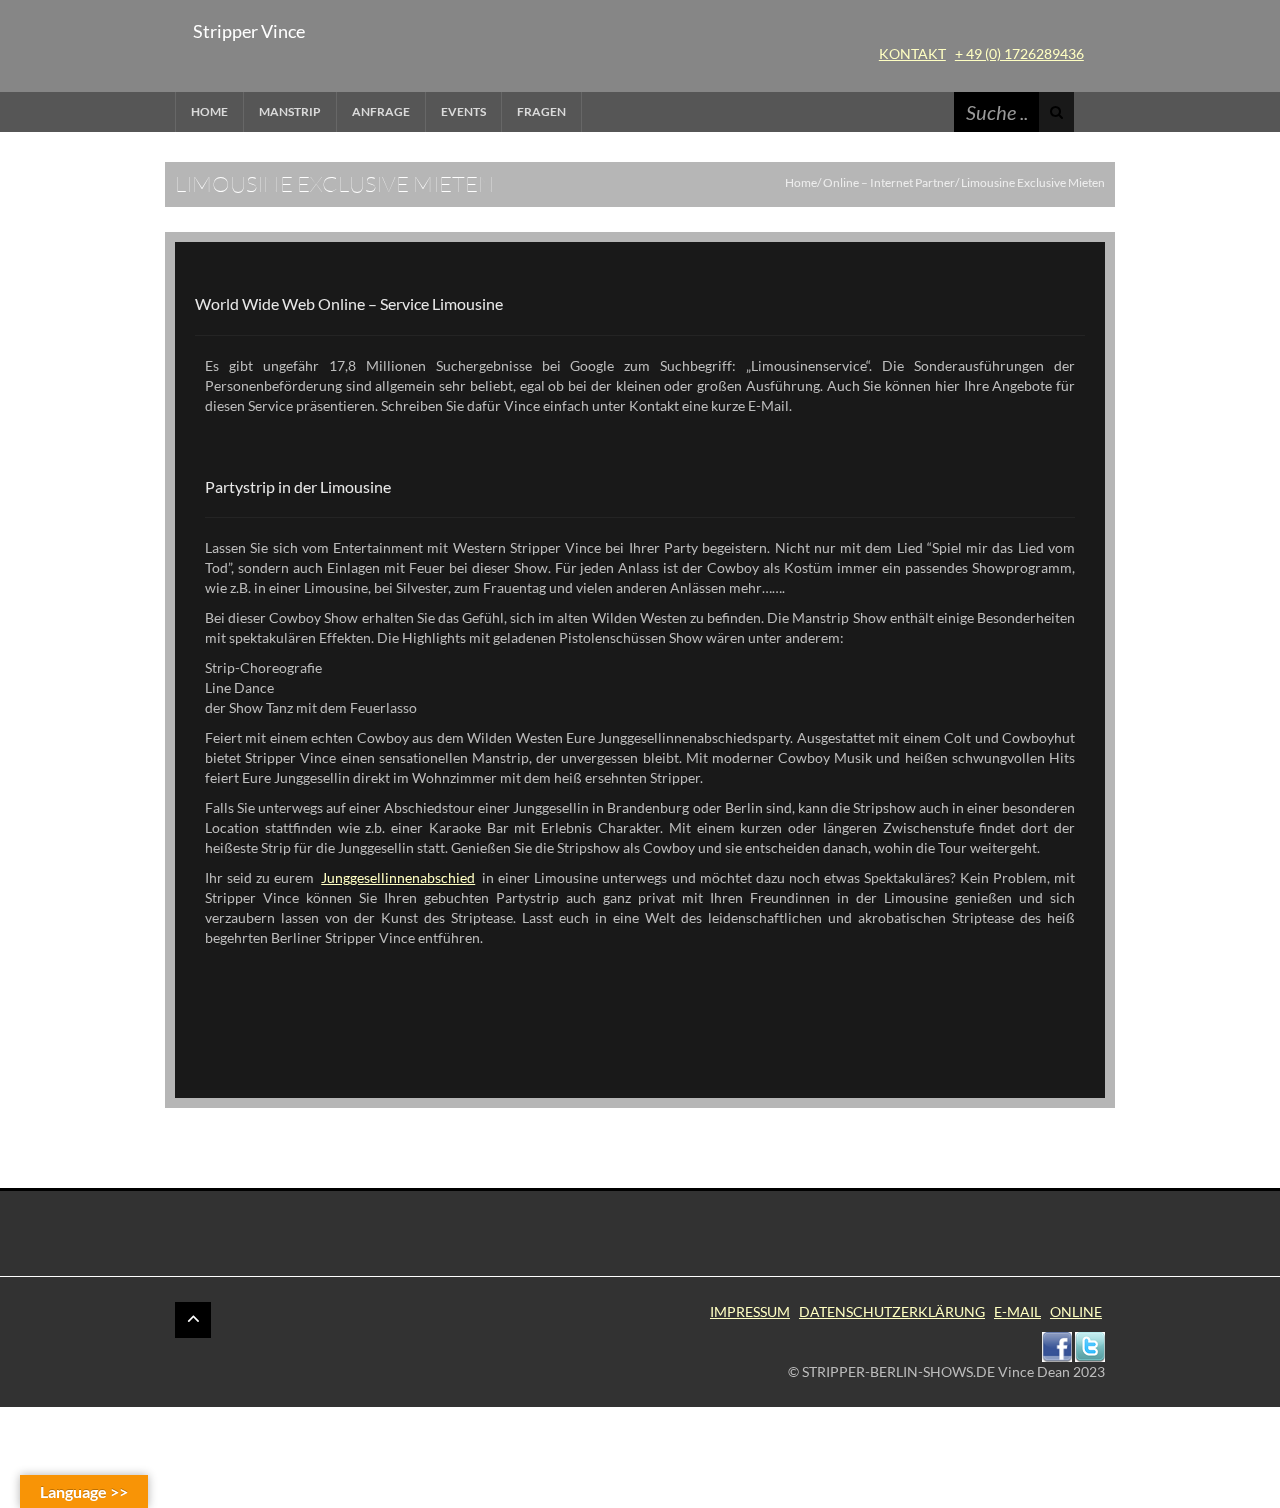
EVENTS (463, 111)
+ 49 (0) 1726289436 (1019, 53)
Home (801, 182)
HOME (209, 111)
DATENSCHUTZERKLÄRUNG (892, 1311)
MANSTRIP (290, 111)
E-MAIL (1017, 1311)
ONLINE (1076, 1311)
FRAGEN (541, 111)
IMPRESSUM (750, 1311)
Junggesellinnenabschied (398, 877)
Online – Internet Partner (889, 182)
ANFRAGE (381, 111)
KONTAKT (912, 53)
